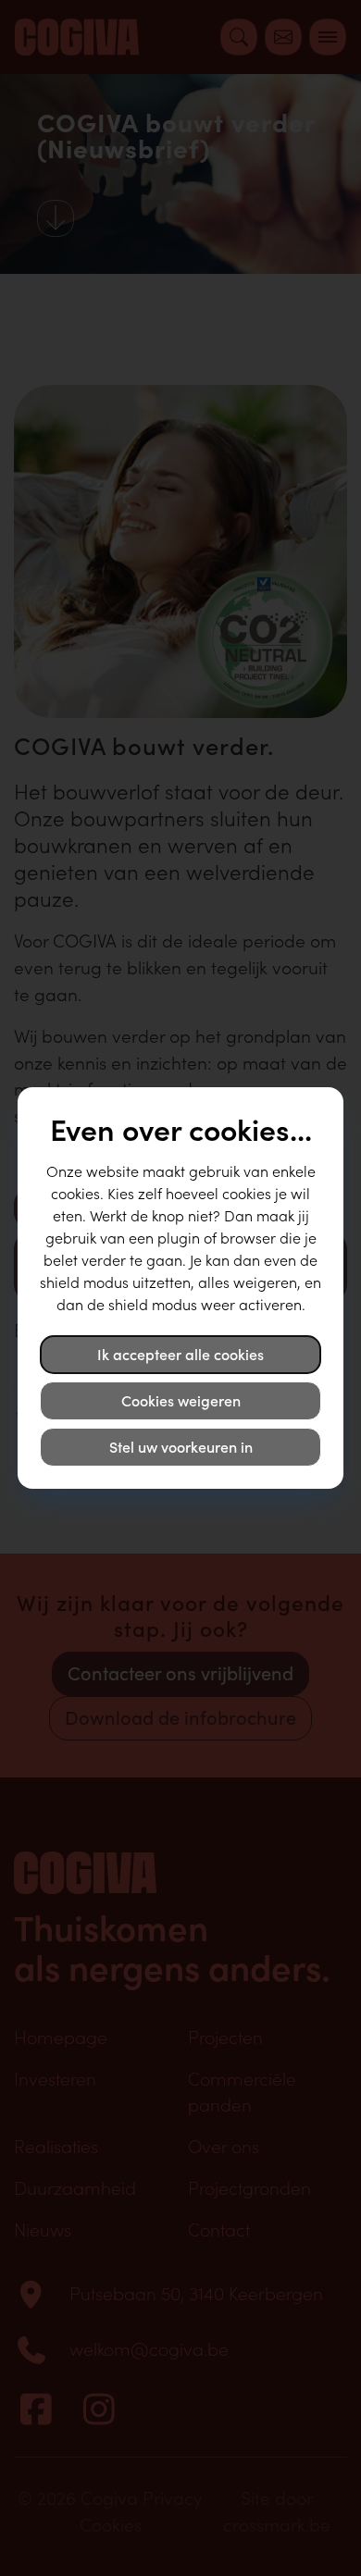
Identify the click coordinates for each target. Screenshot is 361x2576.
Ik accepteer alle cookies (180, 1355)
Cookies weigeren (181, 1401)
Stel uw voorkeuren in (181, 1447)
